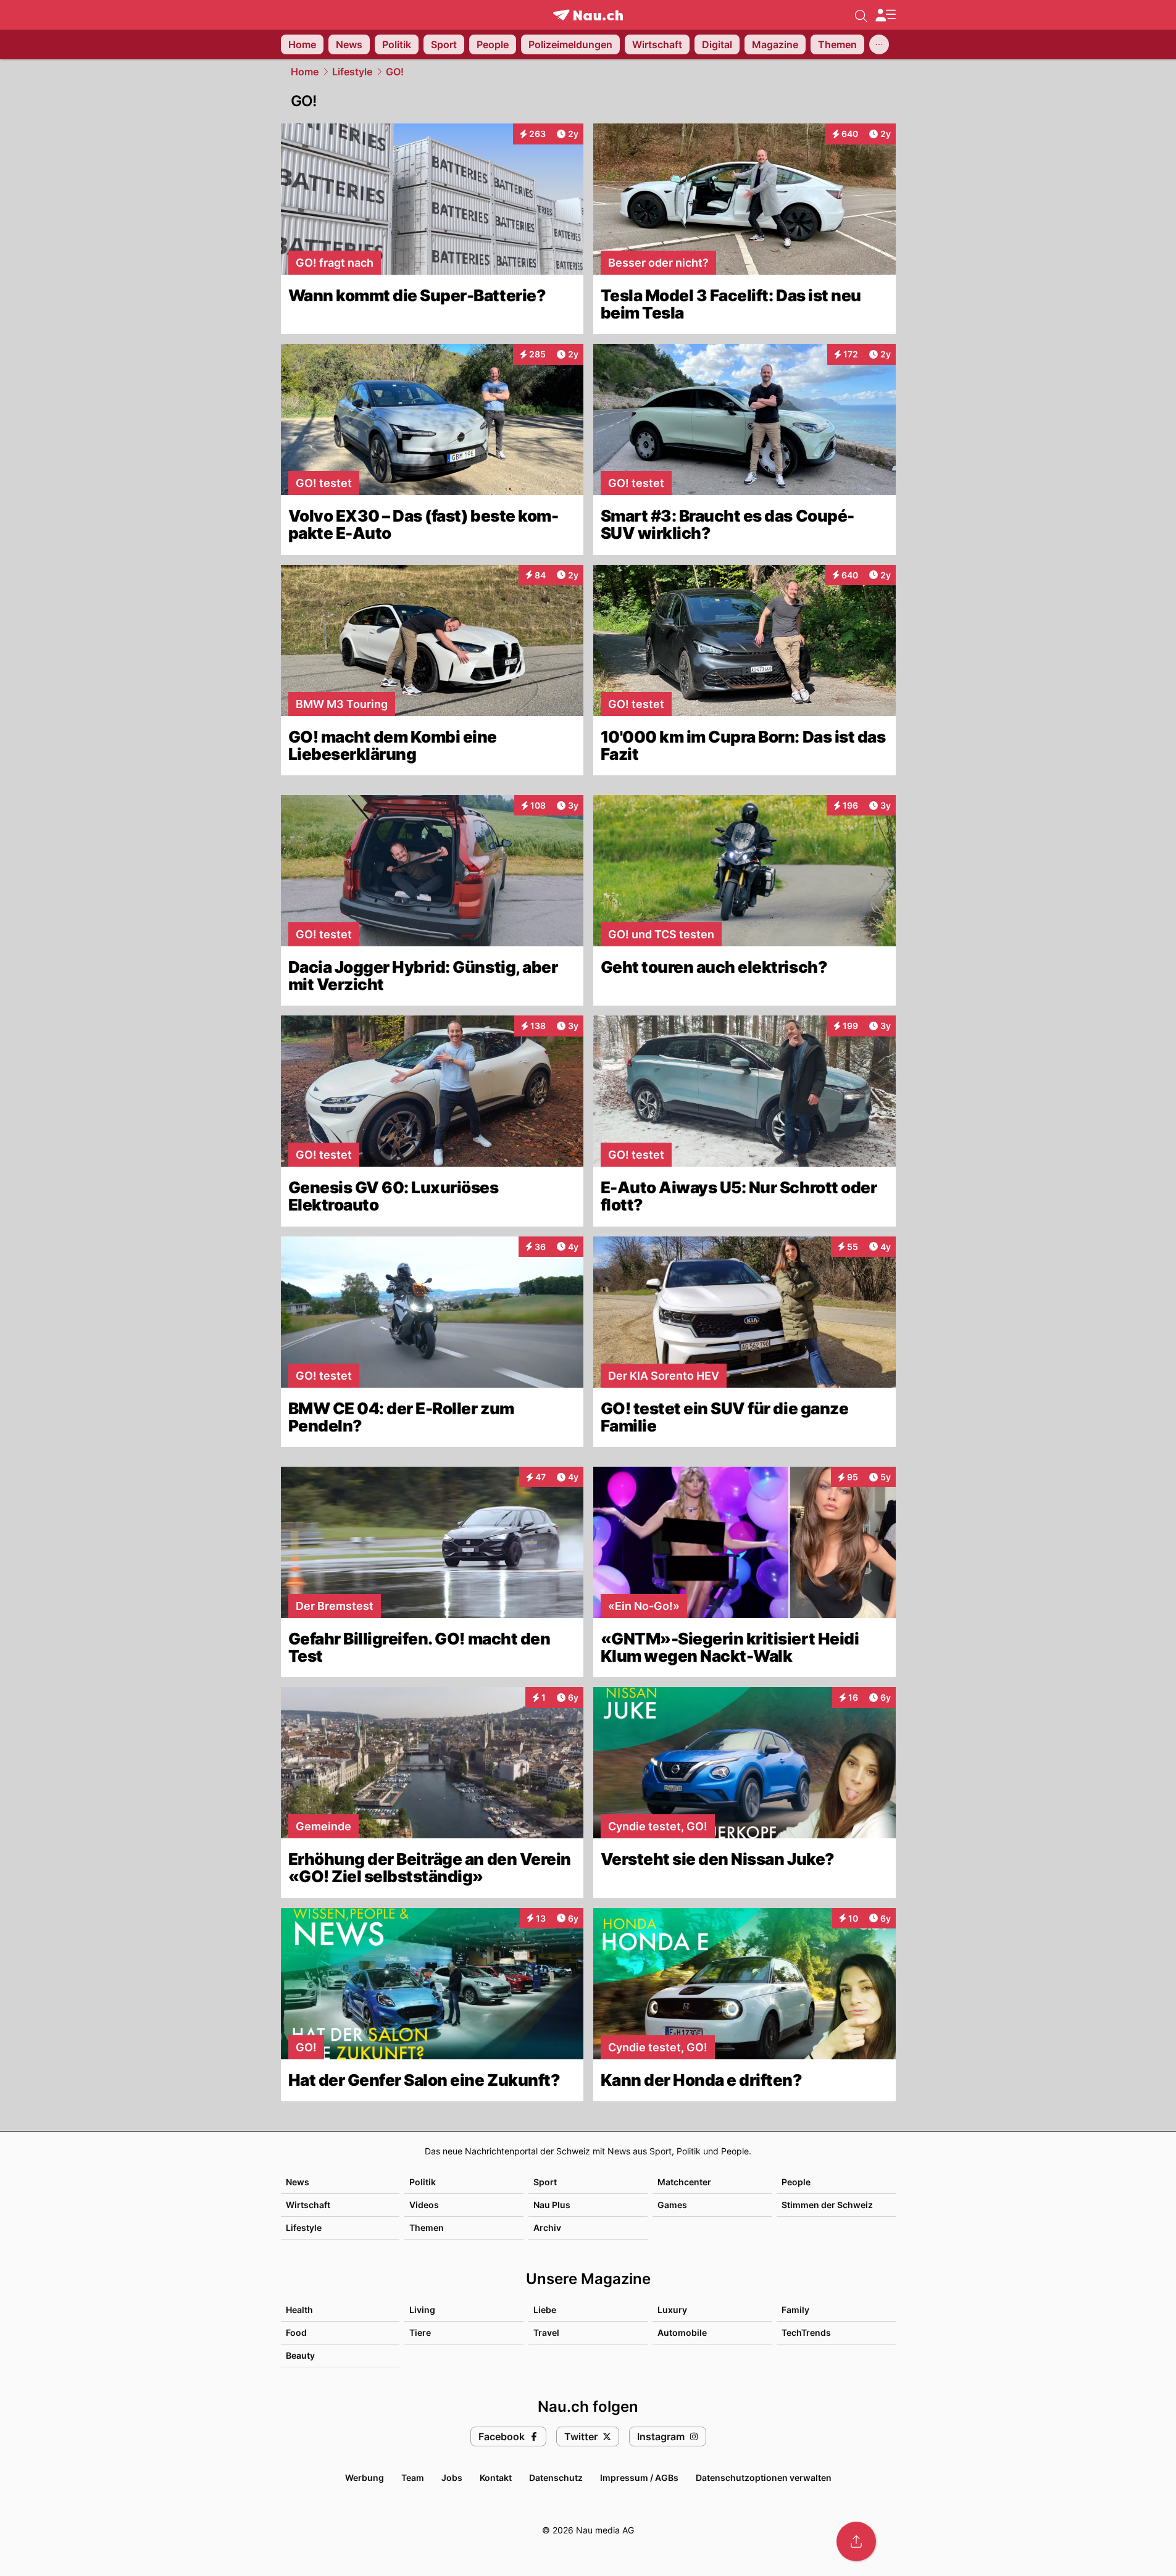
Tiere (420, 2332)
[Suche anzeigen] (861, 15)
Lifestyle (352, 72)
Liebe (545, 2310)
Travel (546, 2332)
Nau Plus (552, 2205)
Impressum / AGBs (639, 2478)
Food (296, 2332)
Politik (423, 2182)
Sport (545, 2182)
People (796, 2182)
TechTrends (806, 2332)
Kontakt (496, 2478)
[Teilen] (856, 2541)
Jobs (452, 2478)
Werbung (365, 2478)
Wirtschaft (308, 2205)
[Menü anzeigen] (885, 15)
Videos (424, 2205)
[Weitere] (879, 44)
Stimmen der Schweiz (827, 2205)
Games (672, 2205)
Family (795, 2310)
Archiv (547, 2228)
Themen (427, 2228)
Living (422, 2310)
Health (299, 2310)
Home (305, 72)
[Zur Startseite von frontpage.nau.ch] (588, 15)
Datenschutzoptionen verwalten (764, 2478)
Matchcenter (684, 2182)
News (298, 2182)
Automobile (682, 2332)
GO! (395, 72)
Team (413, 2478)
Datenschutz (556, 2478)
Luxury (672, 2310)
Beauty (300, 2355)
